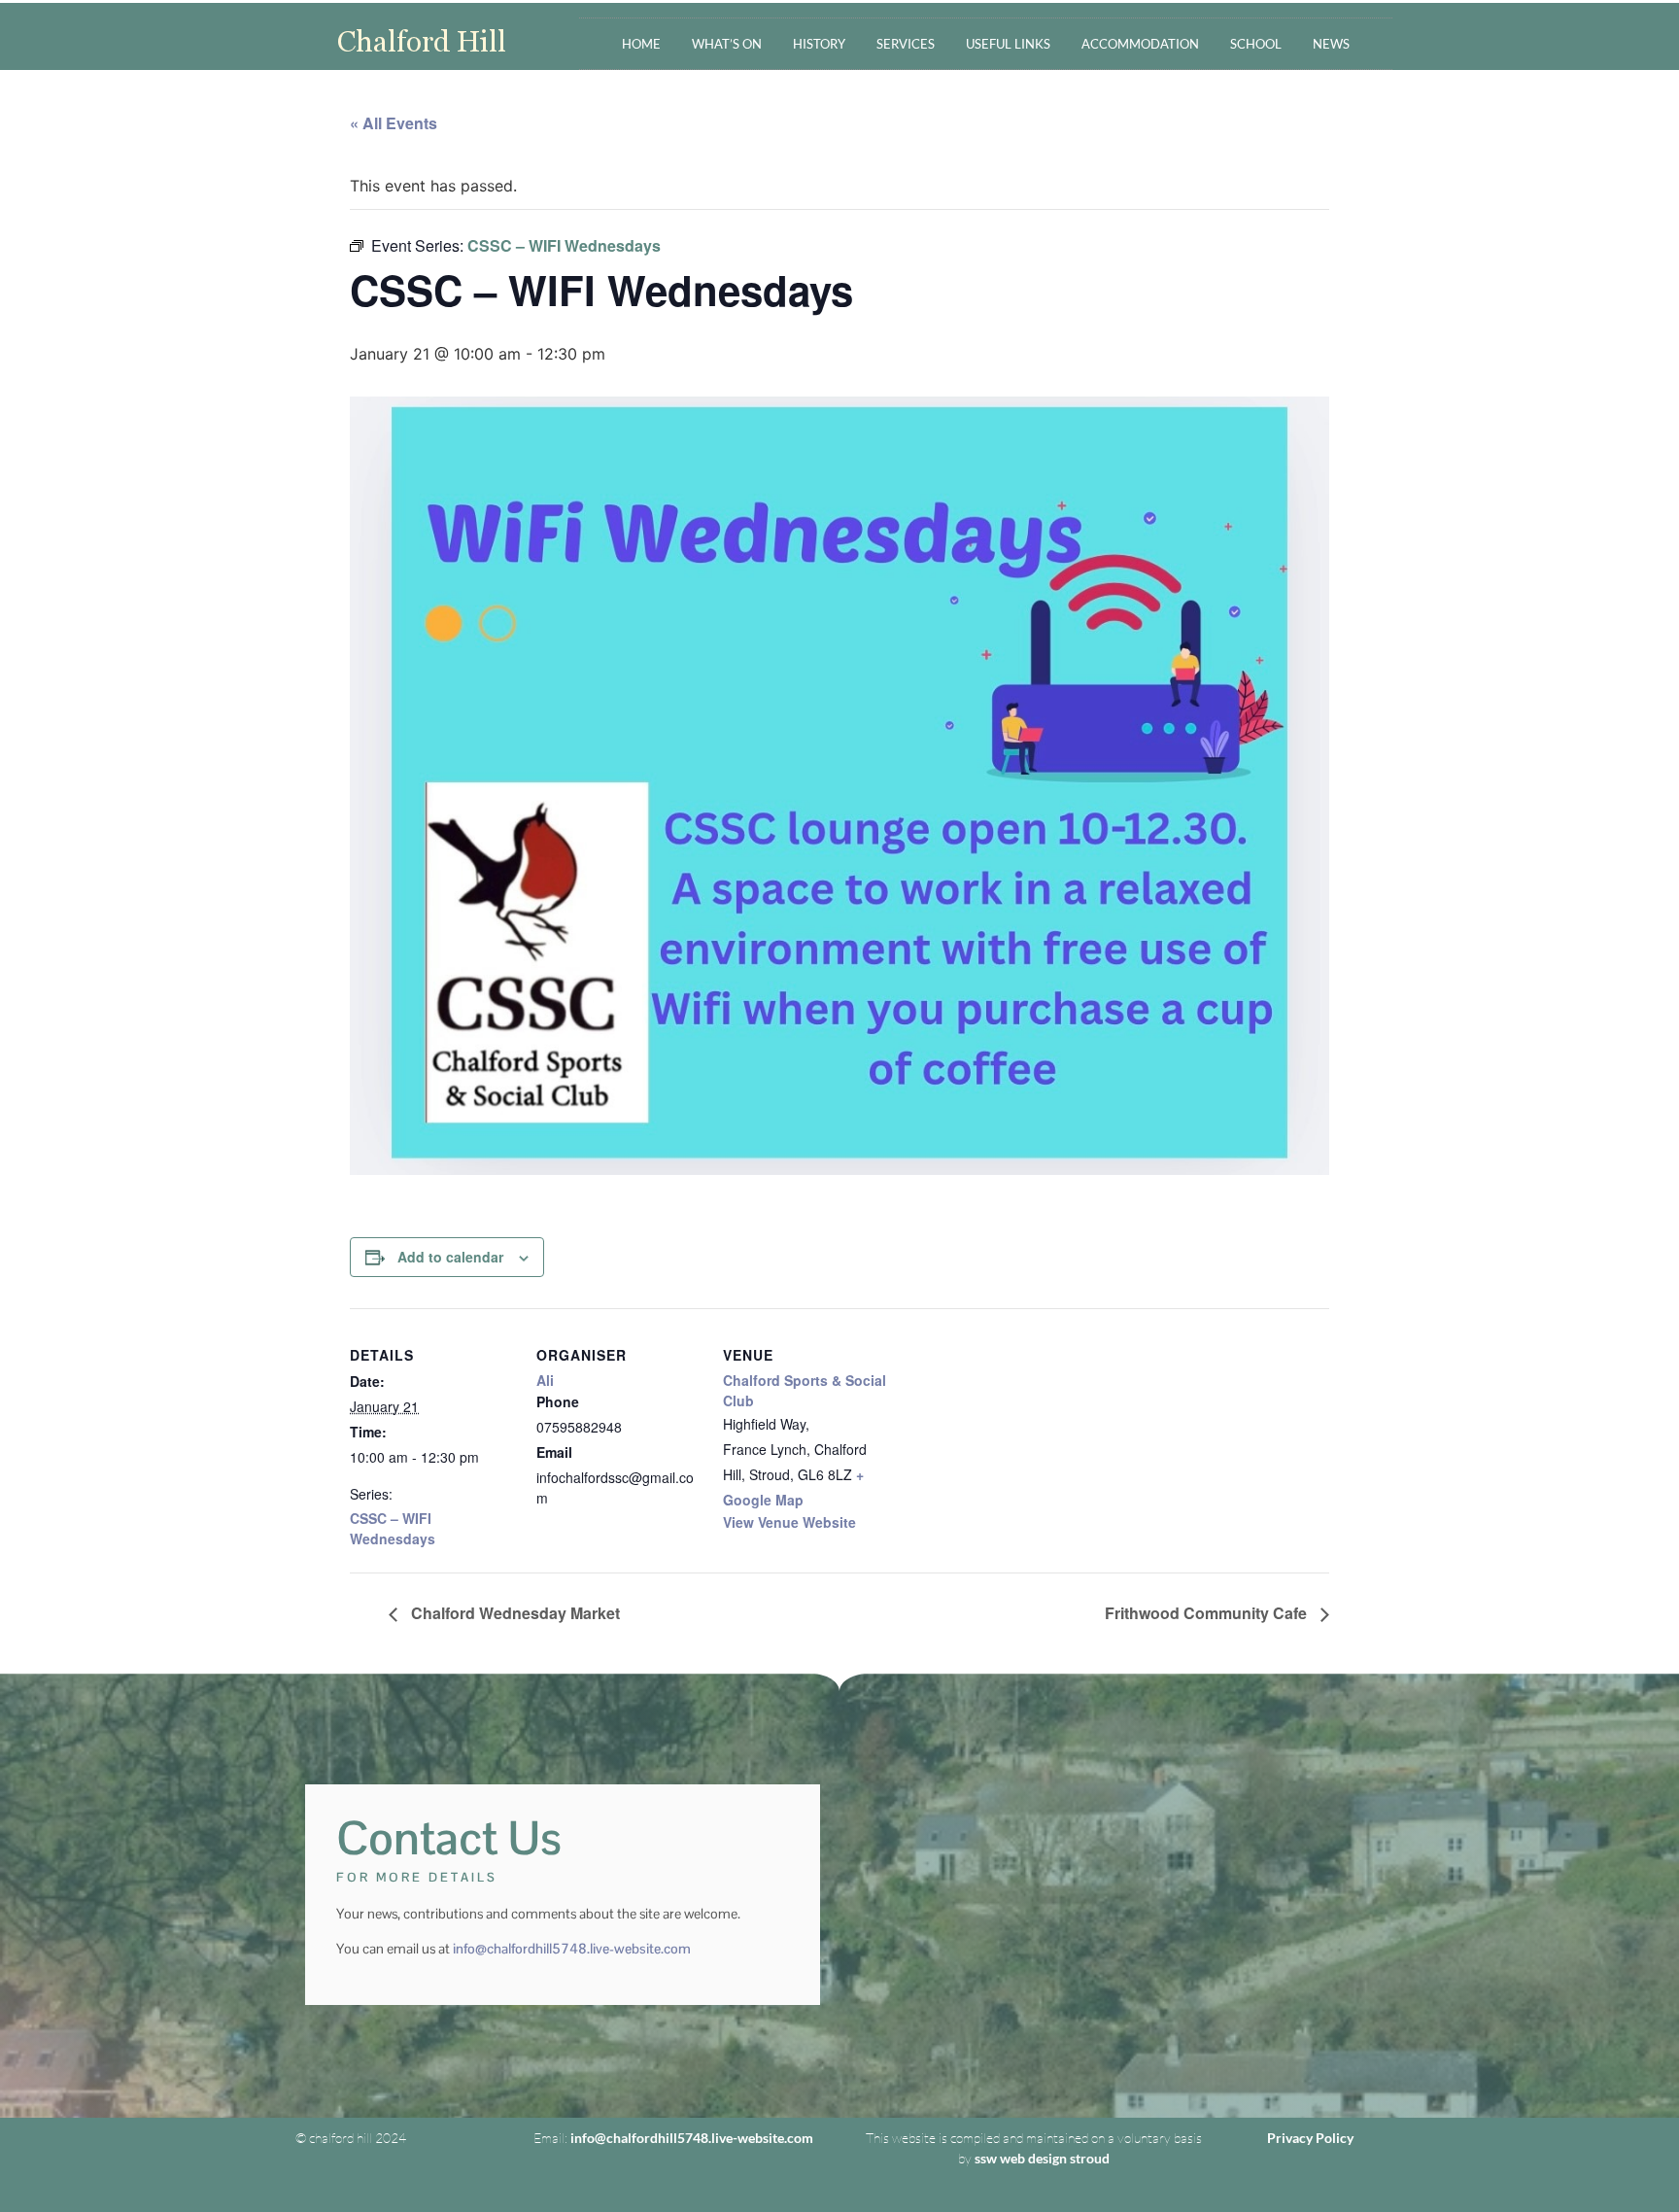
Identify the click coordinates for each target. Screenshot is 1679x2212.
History (819, 44)
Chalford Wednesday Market (514, 1613)
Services (906, 44)
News (1331, 44)
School (1256, 44)
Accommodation (1140, 44)
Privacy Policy (1310, 2138)
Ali (545, 1380)
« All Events (394, 123)
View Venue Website (789, 1522)
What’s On (727, 44)
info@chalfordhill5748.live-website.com (572, 1949)
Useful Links (1008, 44)
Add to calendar (450, 1257)
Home (641, 44)
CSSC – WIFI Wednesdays (393, 1528)
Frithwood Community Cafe (1208, 1613)
